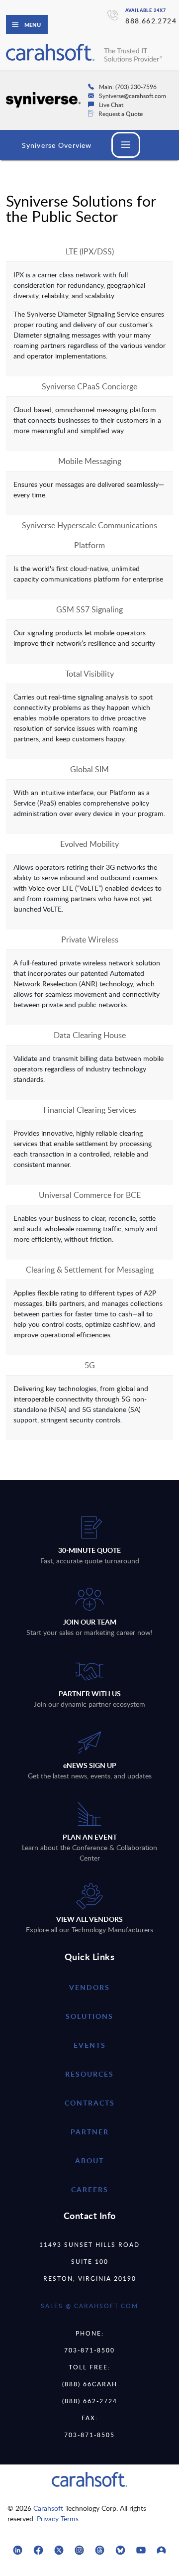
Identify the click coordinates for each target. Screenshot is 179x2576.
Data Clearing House (90, 1035)
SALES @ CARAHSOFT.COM (89, 2306)
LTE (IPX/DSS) (90, 251)
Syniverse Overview (57, 145)
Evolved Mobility (89, 844)
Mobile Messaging (90, 461)
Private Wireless (90, 939)
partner (90, 2132)
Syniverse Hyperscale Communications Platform (89, 535)
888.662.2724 (151, 21)
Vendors (89, 1987)
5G (90, 1365)
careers (90, 2189)
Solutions (89, 2016)
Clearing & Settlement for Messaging (90, 1270)
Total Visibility (89, 674)
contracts (90, 2103)
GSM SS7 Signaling (89, 609)
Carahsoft (48, 2508)
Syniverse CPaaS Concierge (89, 386)
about (89, 2161)
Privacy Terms (58, 2518)
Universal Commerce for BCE (90, 1195)
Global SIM (89, 769)
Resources (89, 2074)
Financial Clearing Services (90, 1110)
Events (90, 2045)
